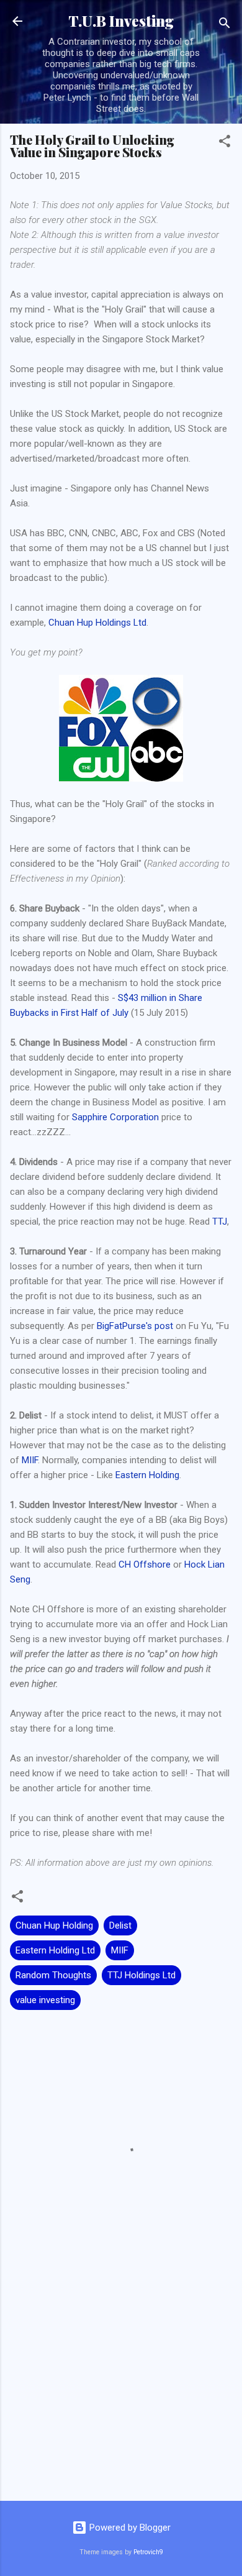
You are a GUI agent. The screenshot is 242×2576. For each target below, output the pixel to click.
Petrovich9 (148, 2552)
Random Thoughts (53, 1975)
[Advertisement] (121, 2394)
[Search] (225, 25)
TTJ (220, 1222)
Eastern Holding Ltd (55, 1950)
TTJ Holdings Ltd (141, 1975)
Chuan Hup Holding (54, 1925)
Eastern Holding (147, 1475)
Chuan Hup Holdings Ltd (97, 623)
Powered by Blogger (129, 2528)
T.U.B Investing (121, 21)
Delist (120, 1925)
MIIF (30, 1460)
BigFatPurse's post (135, 1326)
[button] (225, 143)
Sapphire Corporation (115, 1117)
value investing (45, 2000)
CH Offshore (145, 1564)
